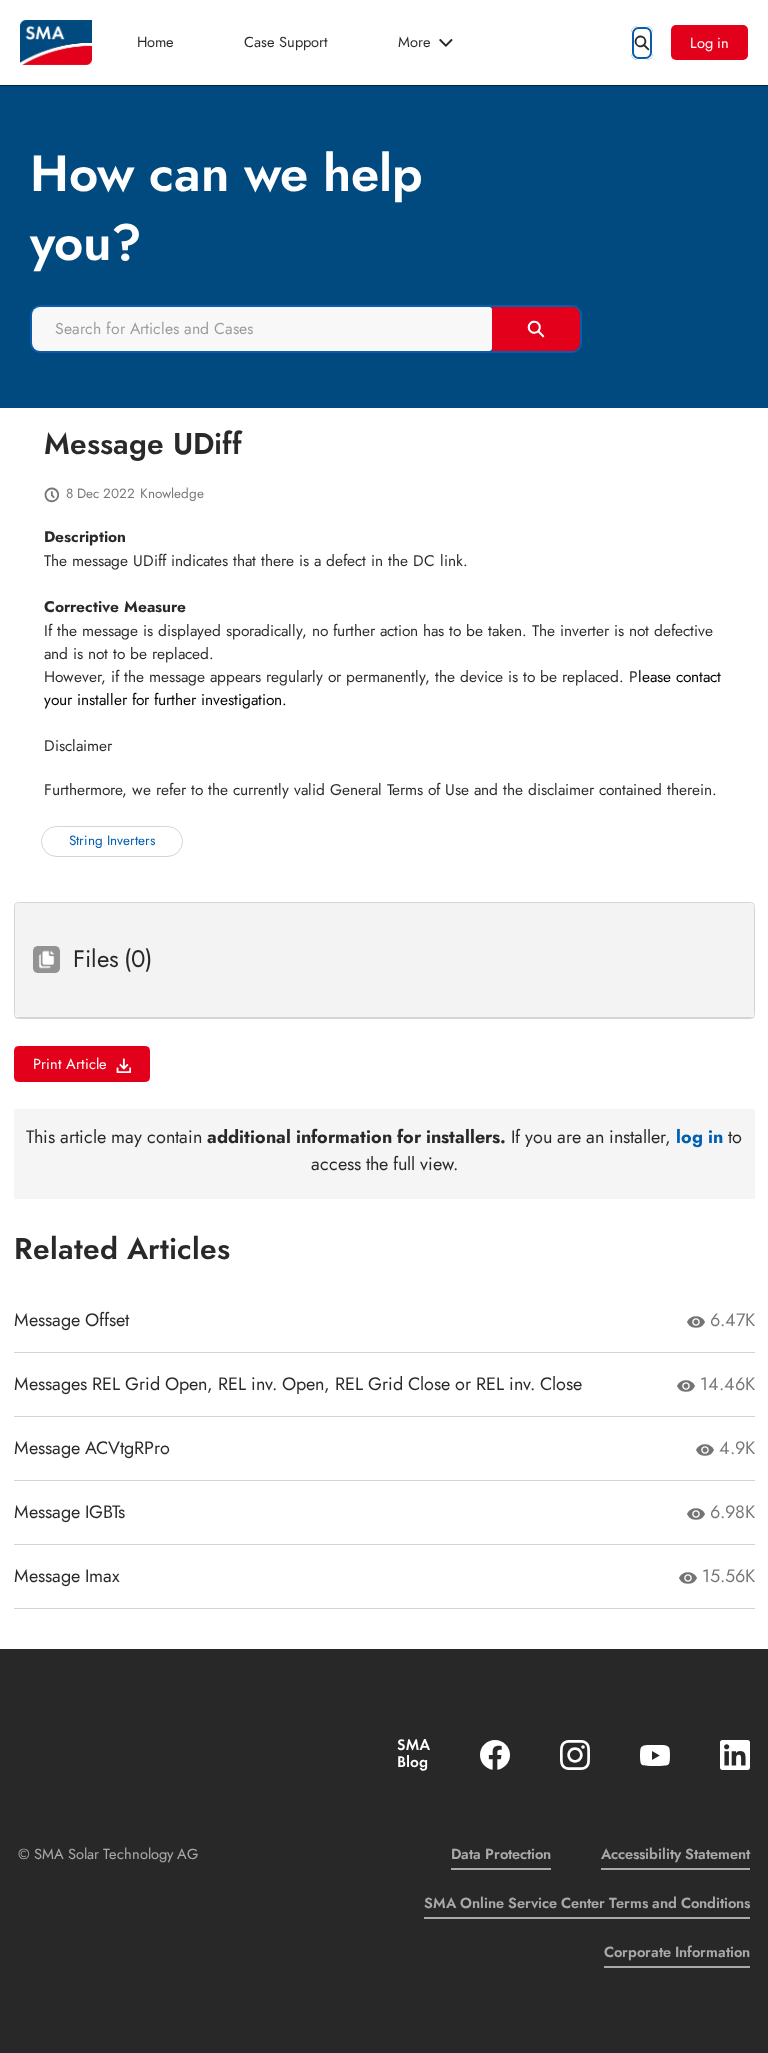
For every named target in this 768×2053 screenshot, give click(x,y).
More (414, 41)
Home (155, 41)
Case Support (286, 41)
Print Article (70, 1063)
